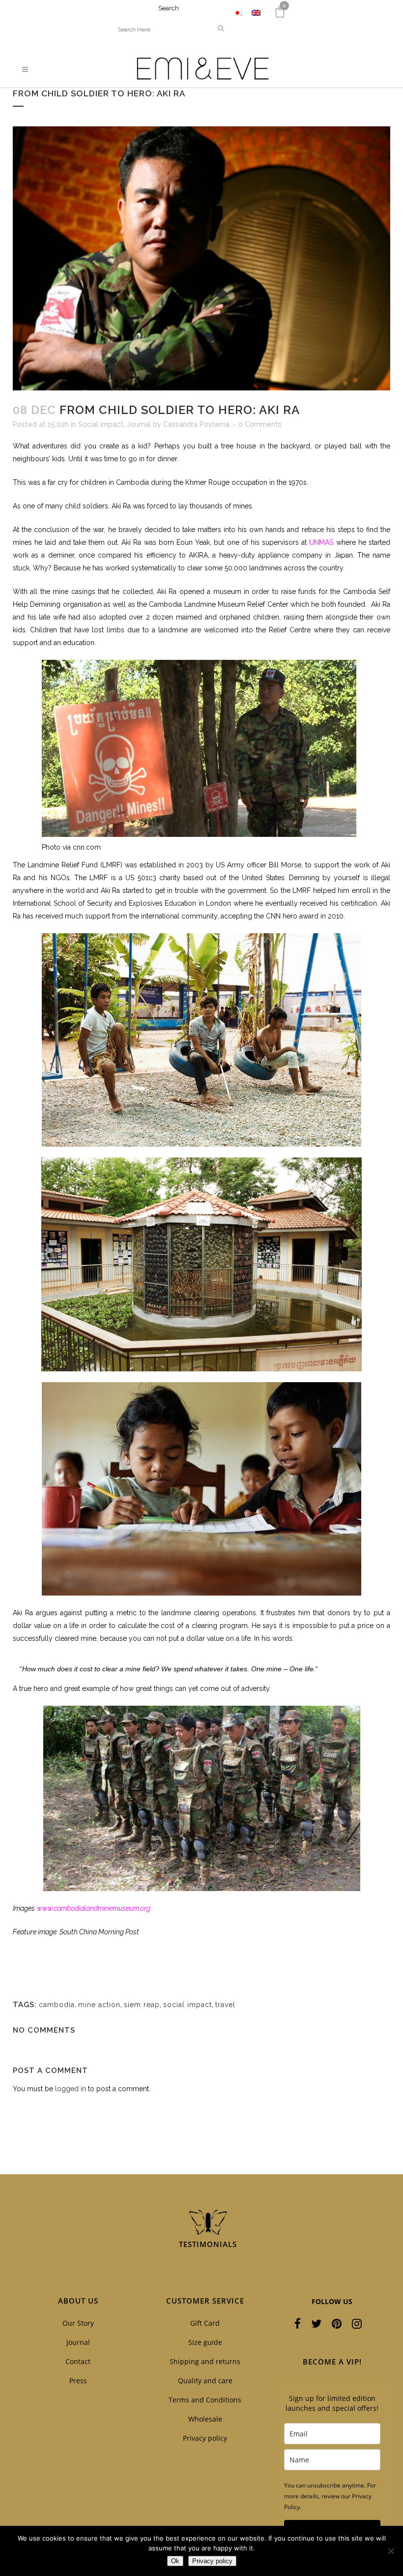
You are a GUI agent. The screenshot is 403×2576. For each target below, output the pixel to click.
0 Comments (260, 424)
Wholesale (205, 2419)
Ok (175, 2561)
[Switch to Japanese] (237, 13)
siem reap (142, 2005)
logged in (71, 2089)
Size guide (205, 2342)
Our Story (78, 2323)
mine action (99, 2005)
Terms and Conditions (205, 2400)
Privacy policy (205, 2438)
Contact (78, 2361)
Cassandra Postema (196, 424)
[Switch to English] (256, 13)
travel (225, 2005)
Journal (139, 424)
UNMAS (321, 542)
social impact (187, 2005)
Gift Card (205, 2323)
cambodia (57, 2005)
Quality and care (205, 2381)
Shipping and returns (205, 2361)
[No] (391, 2551)
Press (78, 2381)
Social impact (101, 424)
